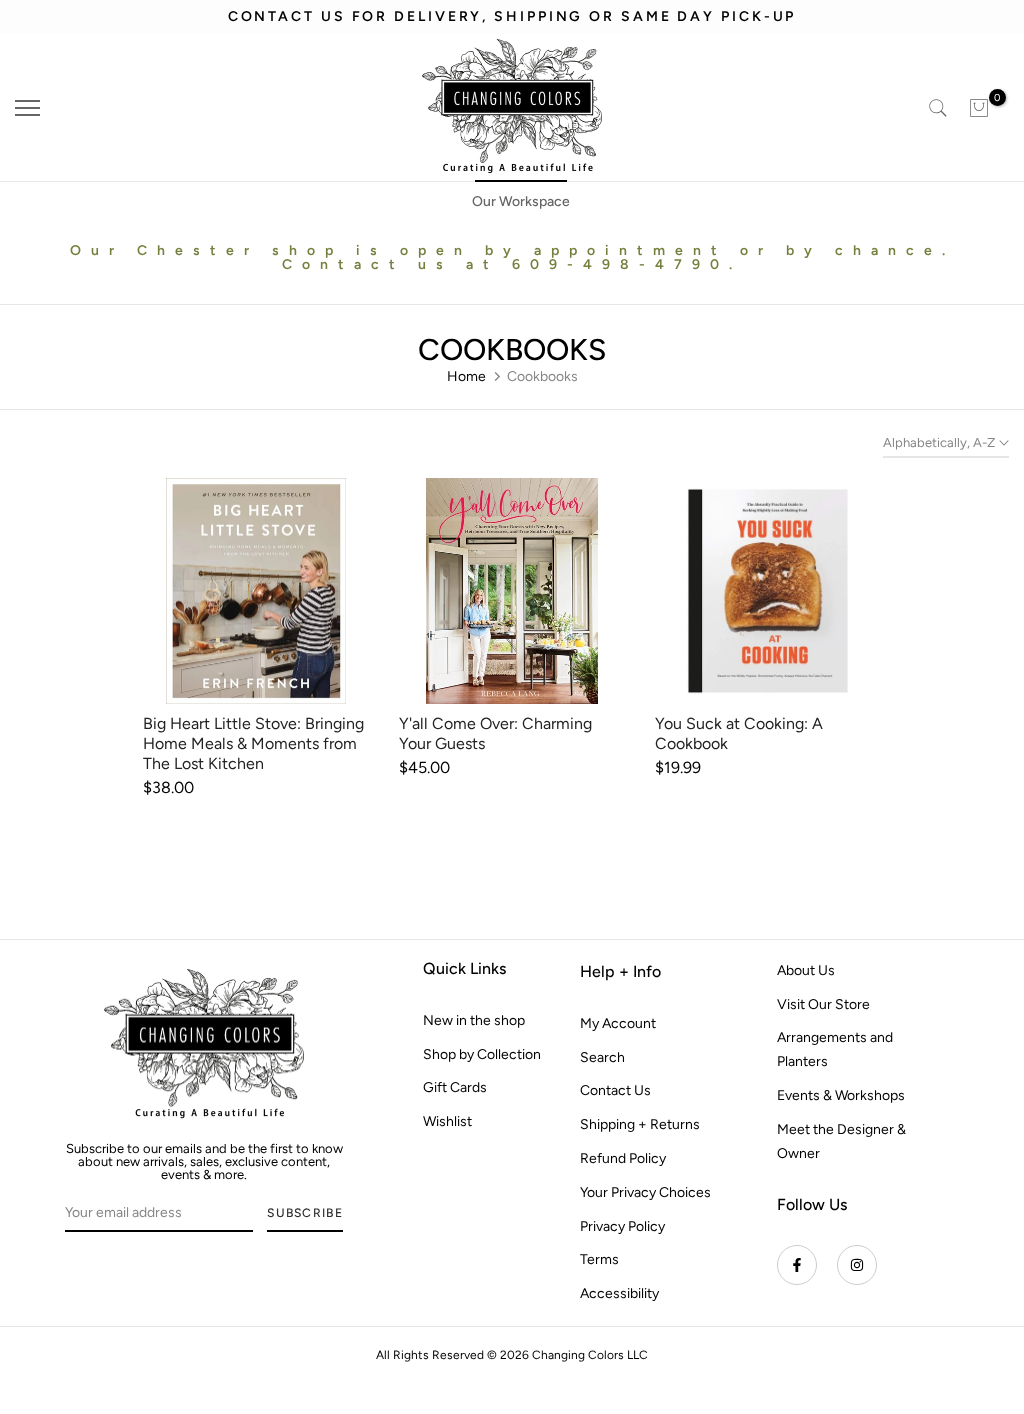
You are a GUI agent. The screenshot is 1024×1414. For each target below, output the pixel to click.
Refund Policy (623, 1158)
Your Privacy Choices (645, 1192)
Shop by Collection (482, 1054)
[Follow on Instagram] (857, 1265)
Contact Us (615, 1090)
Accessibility (619, 1293)
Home (466, 376)
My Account (618, 1023)
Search (602, 1057)
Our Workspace (521, 201)
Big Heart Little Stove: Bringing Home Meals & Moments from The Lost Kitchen (253, 743)
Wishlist (447, 1121)
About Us (806, 970)
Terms (599, 1259)
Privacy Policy (622, 1226)
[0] (979, 108)
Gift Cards (455, 1087)
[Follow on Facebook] (797, 1265)
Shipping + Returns (640, 1124)
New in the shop (474, 1020)
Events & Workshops (841, 1095)
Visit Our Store (823, 1004)
